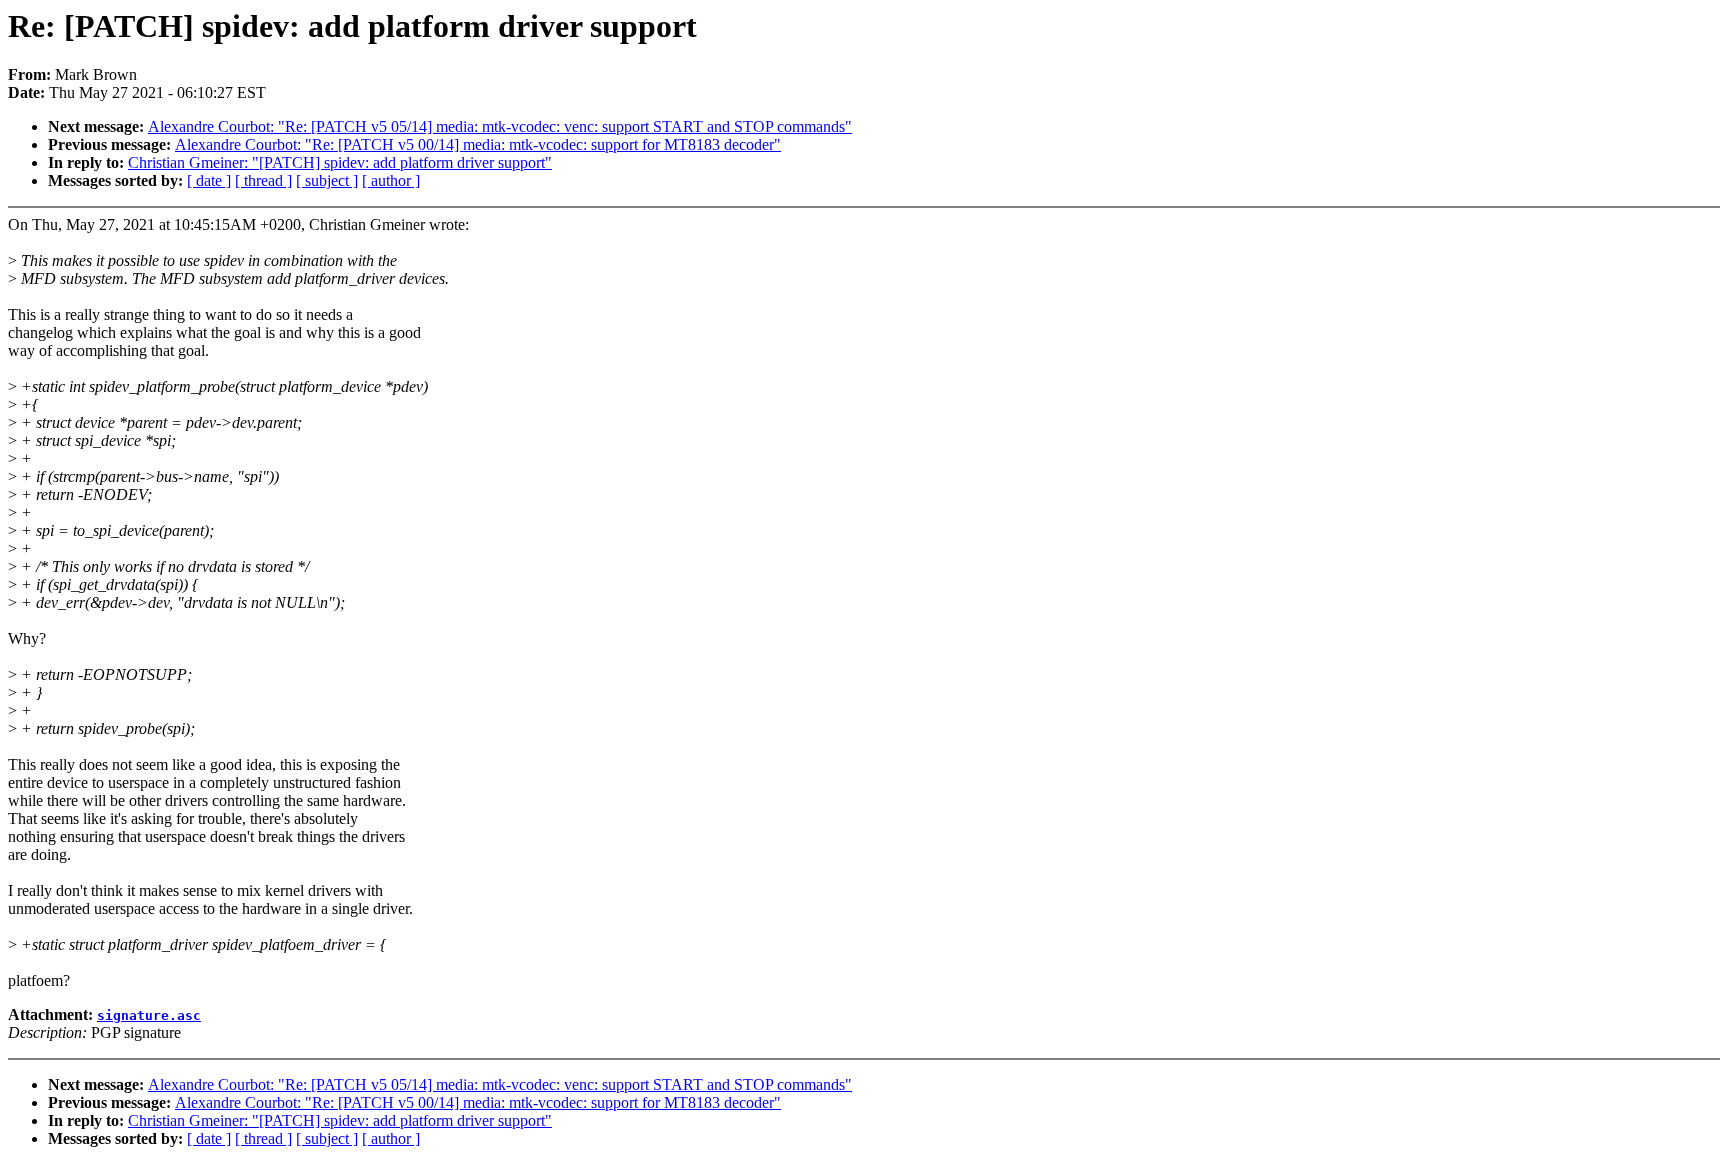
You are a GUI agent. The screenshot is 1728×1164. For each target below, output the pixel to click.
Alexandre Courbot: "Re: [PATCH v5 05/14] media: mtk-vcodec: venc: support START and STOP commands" (500, 126)
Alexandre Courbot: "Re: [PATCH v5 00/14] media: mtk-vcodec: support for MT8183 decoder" (478, 144)
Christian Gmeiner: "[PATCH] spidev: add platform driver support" (340, 162)
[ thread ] (263, 180)
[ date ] (209, 180)
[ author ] (391, 180)
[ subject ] (327, 180)
